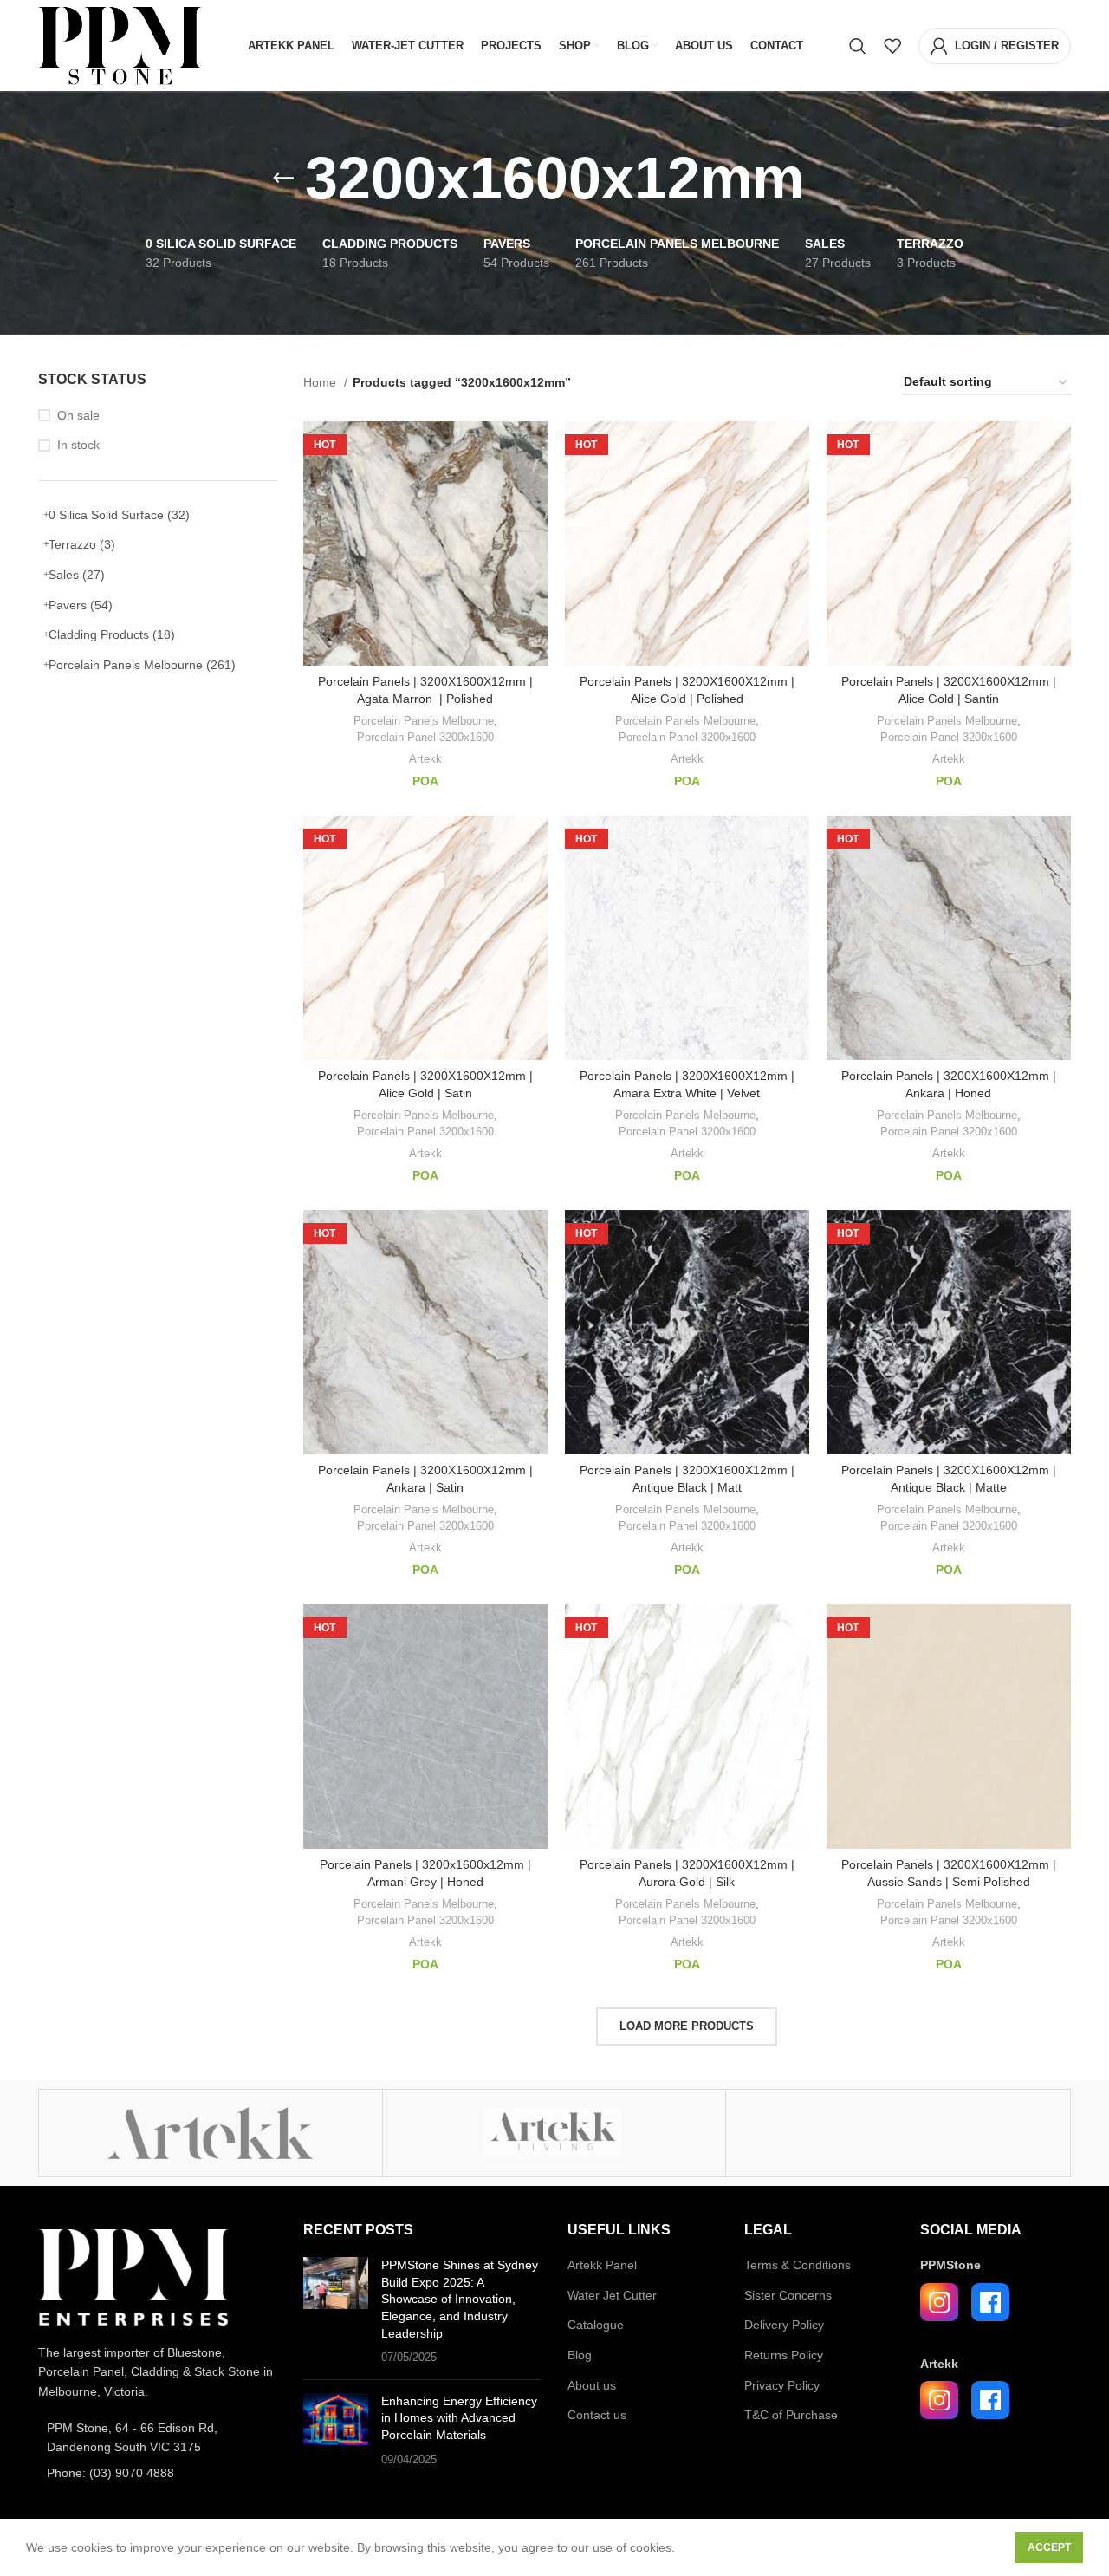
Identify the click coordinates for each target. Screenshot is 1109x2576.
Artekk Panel (602, 2265)
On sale (78, 415)
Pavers (81, 605)
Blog (580, 2355)
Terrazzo (82, 544)
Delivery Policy (784, 2325)
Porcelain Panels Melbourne (142, 665)
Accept (1049, 2547)
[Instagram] (939, 2302)
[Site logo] (120, 44)
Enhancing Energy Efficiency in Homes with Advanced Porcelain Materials (459, 2418)
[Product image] (687, 1332)
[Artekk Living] (554, 2133)
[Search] (858, 46)
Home (321, 382)
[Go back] (283, 179)
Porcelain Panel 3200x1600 (425, 737)
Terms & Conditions (798, 2265)
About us (592, 2385)
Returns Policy (784, 2355)
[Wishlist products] (892, 46)
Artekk (425, 759)
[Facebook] (990, 2302)
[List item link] (158, 2438)
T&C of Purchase (791, 2415)
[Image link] (133, 2276)
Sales (77, 575)
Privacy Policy (782, 2385)
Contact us (597, 2415)
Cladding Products (112, 634)
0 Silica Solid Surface (119, 515)
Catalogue (596, 2325)
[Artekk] (211, 2133)
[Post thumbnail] (336, 2312)
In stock (78, 445)
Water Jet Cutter (612, 2295)
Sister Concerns (788, 2295)
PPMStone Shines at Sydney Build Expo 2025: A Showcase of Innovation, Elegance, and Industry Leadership (460, 2299)
